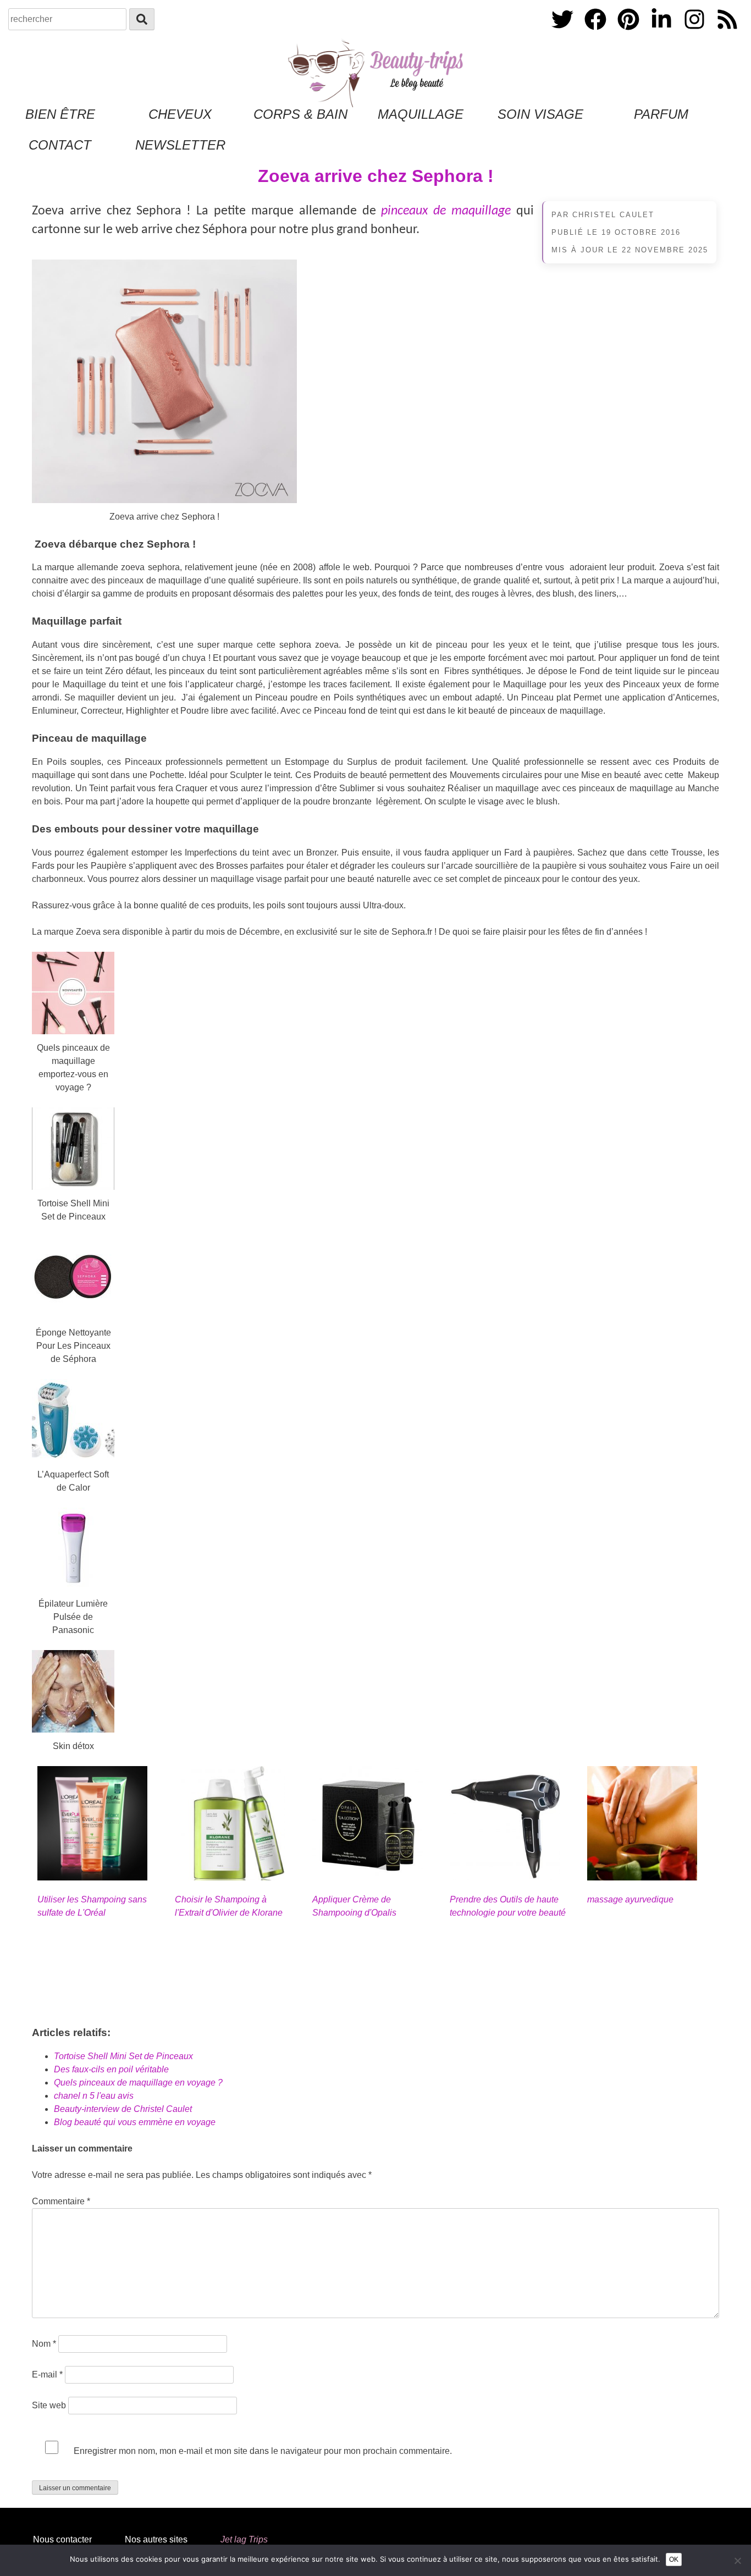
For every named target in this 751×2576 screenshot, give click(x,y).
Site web (49, 2405)
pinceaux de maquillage (446, 211)
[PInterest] (629, 32)
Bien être (60, 114)
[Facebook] (597, 32)
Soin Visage (540, 114)
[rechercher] (142, 19)
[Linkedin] (662, 32)
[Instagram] (695, 32)
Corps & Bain (300, 114)
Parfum (661, 114)
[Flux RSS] (727, 32)
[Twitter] (564, 32)
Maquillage (421, 114)
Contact (60, 145)
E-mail (47, 2374)
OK (674, 2560)
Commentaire (61, 2201)
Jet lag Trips (244, 2539)
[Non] (737, 2561)
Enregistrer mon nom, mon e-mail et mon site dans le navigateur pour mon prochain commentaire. (263, 2451)
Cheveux (180, 114)
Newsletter (180, 145)
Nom (44, 2344)
